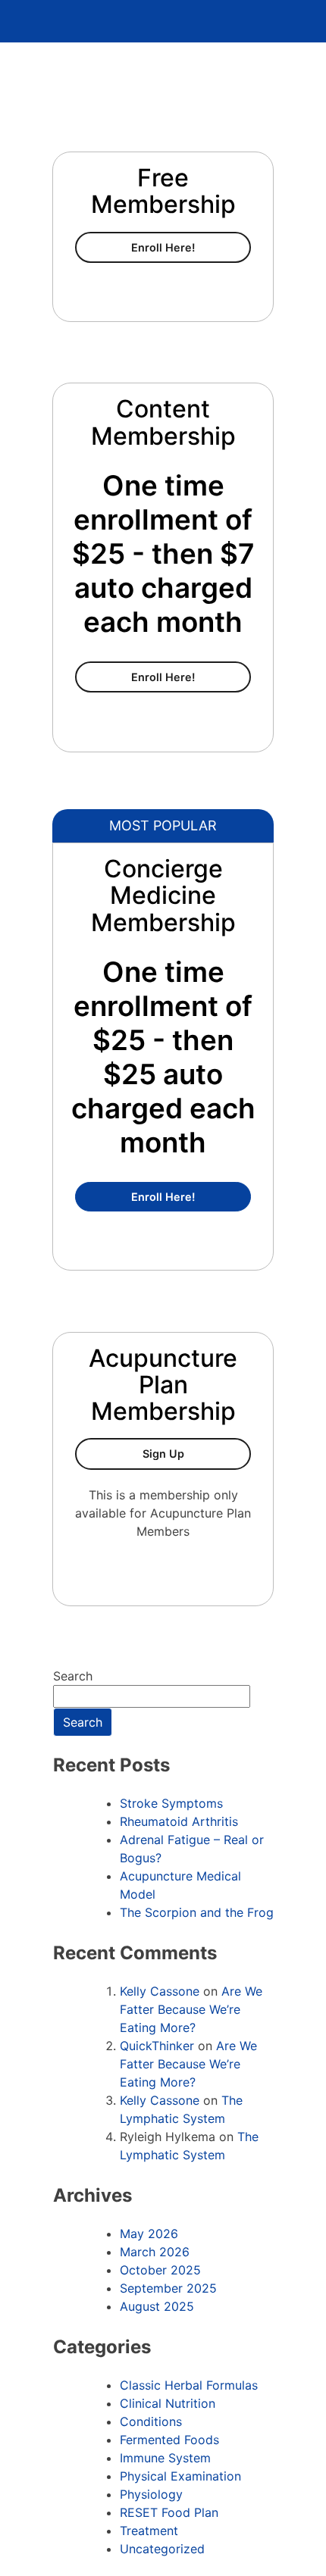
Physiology (151, 2494)
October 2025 (160, 2270)
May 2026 (149, 2234)
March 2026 (155, 2252)
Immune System (165, 2458)
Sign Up (197, 1453)
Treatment (149, 2531)
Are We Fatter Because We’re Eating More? (191, 2009)
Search (73, 1676)
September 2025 (168, 2288)
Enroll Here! (191, 247)
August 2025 (157, 2306)
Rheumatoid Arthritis (179, 1821)
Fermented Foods (169, 2440)
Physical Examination (180, 2476)
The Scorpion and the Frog (197, 1912)
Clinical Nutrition (168, 2403)
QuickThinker (157, 2046)
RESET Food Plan (169, 2512)
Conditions (151, 2421)
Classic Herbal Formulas (189, 2385)
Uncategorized (162, 2549)
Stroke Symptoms (171, 1803)
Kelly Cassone (160, 1991)
